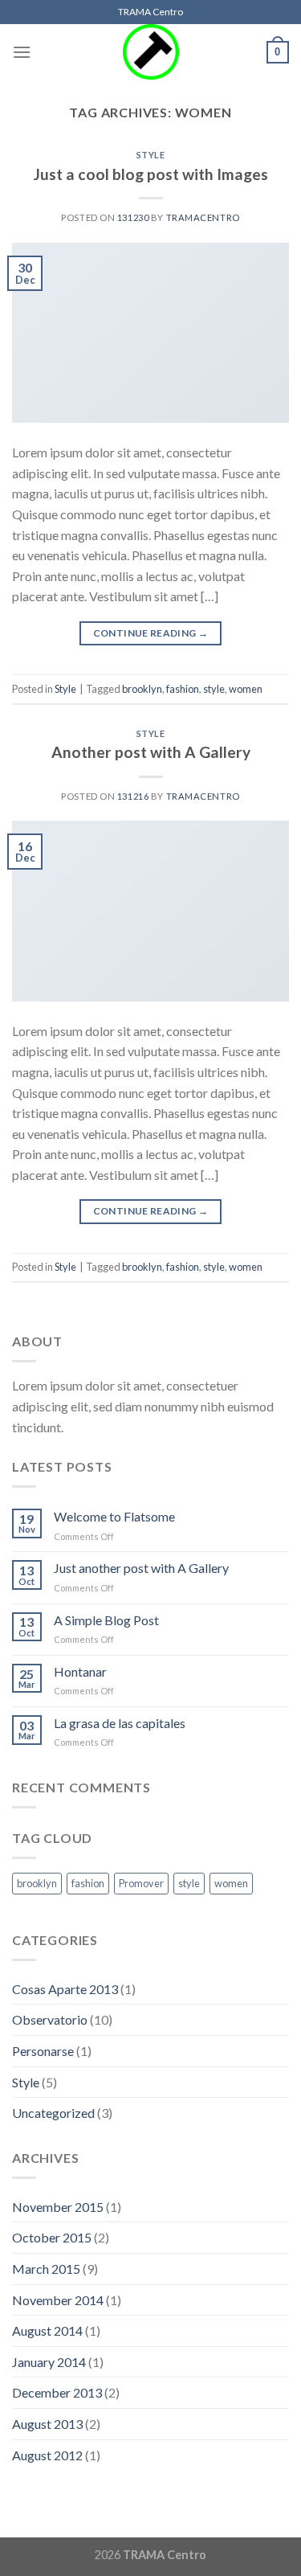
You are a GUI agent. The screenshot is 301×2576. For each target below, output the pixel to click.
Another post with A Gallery (151, 752)
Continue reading (151, 633)
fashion (183, 689)
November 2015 (58, 2207)
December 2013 (57, 2392)
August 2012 (47, 2455)
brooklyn (142, 689)
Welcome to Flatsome (114, 1516)
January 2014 (49, 2362)
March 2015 (46, 2269)
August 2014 (47, 2330)
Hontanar (80, 1671)
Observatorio (50, 2019)
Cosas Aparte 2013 (65, 1989)
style (214, 689)
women (246, 689)
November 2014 (58, 2300)
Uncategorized (53, 2113)
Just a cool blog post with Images (151, 174)
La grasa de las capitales (120, 1723)
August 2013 (47, 2424)
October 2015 (52, 2237)
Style (151, 155)
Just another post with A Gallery (141, 1568)
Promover (141, 1883)
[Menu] (22, 52)
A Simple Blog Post (106, 1620)
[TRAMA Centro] (151, 52)
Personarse (43, 2051)
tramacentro (203, 217)
